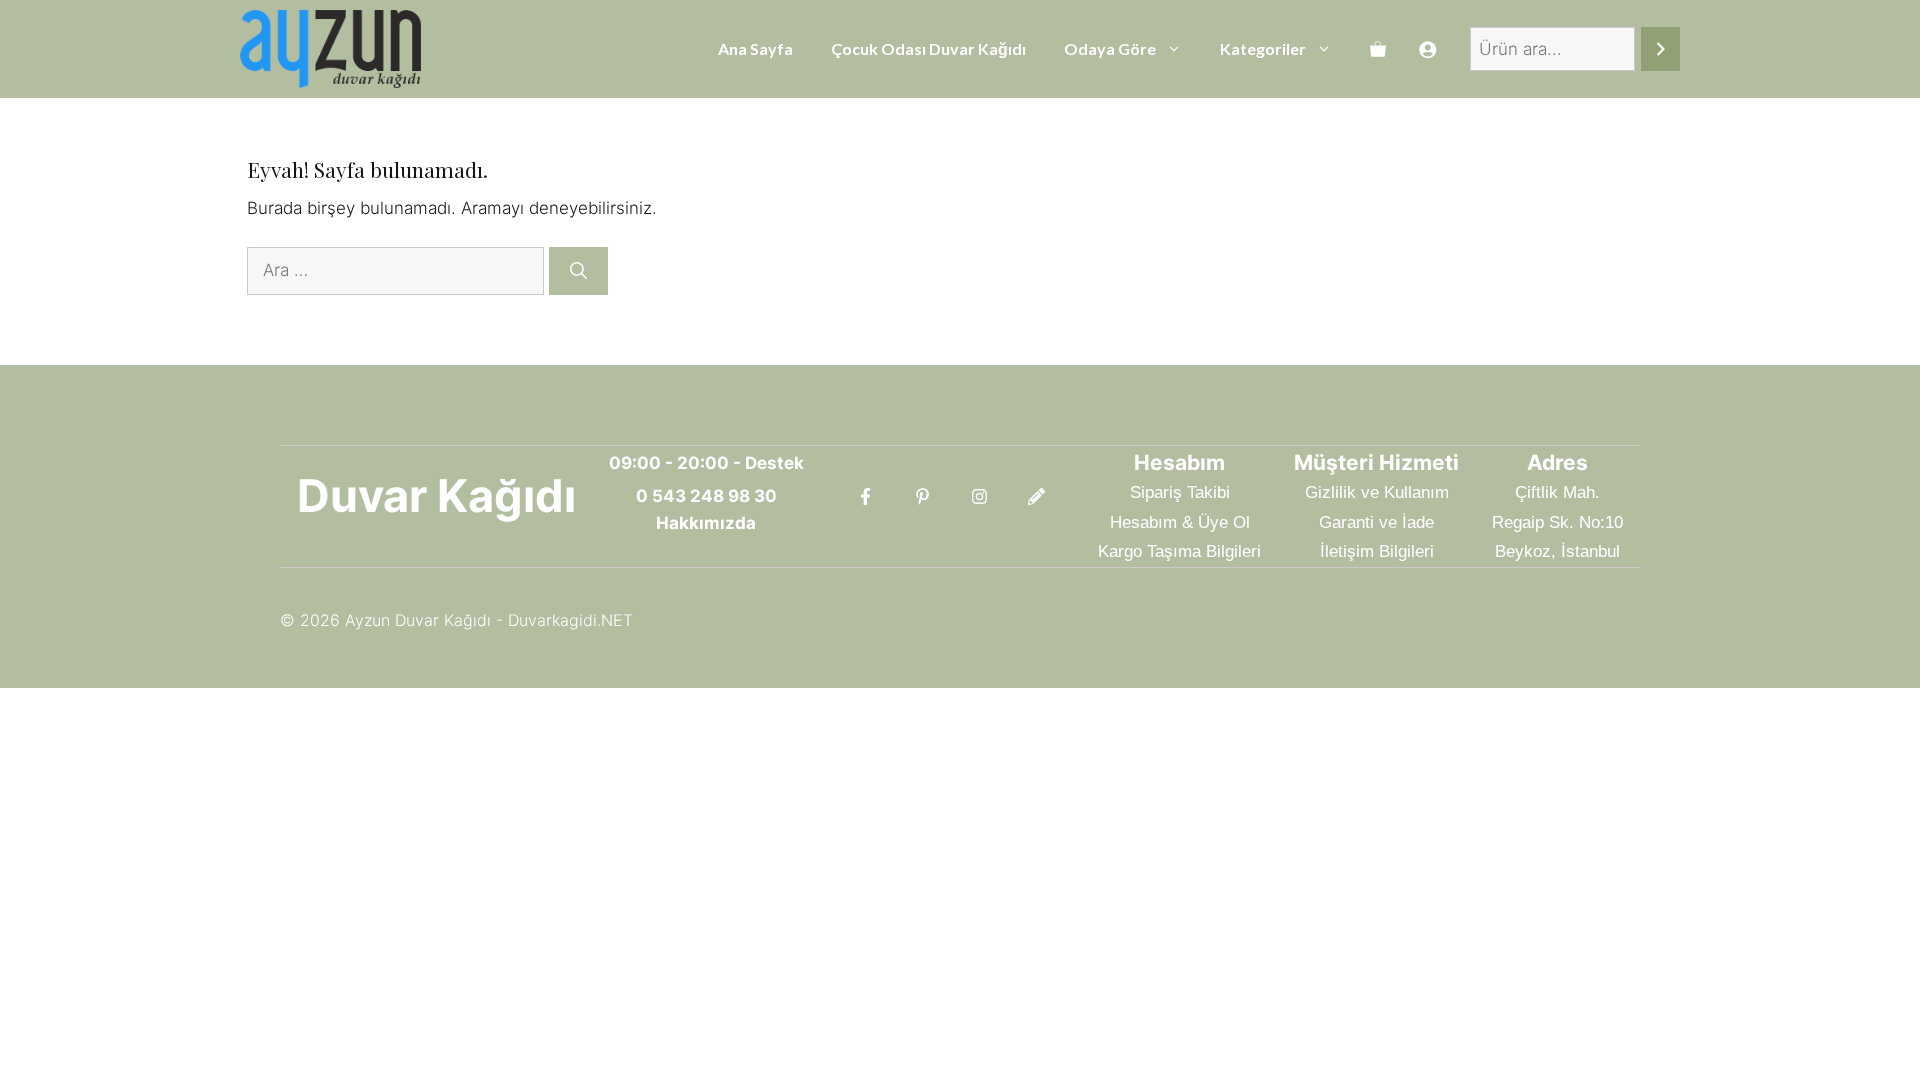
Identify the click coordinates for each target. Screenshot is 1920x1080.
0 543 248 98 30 (706, 496)
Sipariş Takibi (1180, 492)
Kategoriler (1263, 48)
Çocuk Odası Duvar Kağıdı (928, 48)
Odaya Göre (1110, 48)
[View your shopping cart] (1378, 49)
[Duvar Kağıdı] (330, 49)
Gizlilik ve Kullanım (1377, 492)
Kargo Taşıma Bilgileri (1179, 551)
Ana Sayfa (755, 48)
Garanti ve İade (1376, 522)
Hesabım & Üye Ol (1180, 522)
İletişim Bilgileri (1377, 551)
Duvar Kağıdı (436, 495)
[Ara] (1660, 49)
